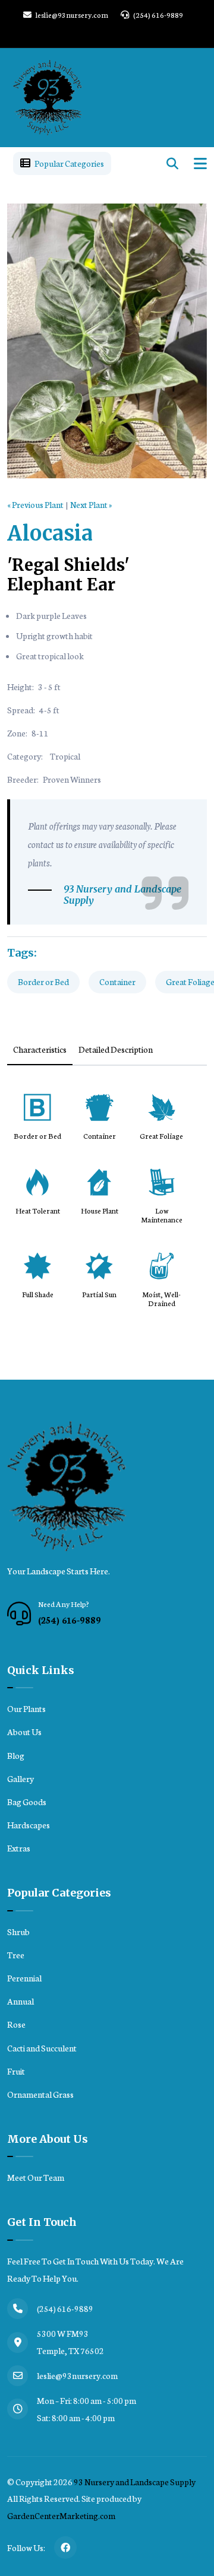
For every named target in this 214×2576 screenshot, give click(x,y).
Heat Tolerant (38, 1211)
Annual (21, 2001)
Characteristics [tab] (40, 1049)
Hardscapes (29, 1825)
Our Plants (26, 1708)
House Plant (100, 1211)
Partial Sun (99, 1295)
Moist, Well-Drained (161, 1299)
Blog (16, 1755)
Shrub (18, 1932)
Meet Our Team (36, 2177)
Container (117, 982)
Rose (16, 2024)
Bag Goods (27, 1802)
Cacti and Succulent (42, 2048)
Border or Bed (43, 982)
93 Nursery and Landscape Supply (135, 2482)
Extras (19, 1848)
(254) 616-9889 (158, 15)
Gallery (21, 1778)
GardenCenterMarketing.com (61, 2515)
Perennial (24, 1978)
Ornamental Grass (40, 2094)
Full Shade (38, 1295)
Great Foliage (161, 1136)
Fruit (16, 2071)
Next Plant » (91, 504)
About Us (24, 1732)
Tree (16, 1955)
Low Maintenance (162, 1215)
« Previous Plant (35, 504)
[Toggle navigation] (200, 163)
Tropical (65, 756)
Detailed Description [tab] (116, 1049)
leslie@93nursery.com (71, 15)
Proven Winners (72, 779)
